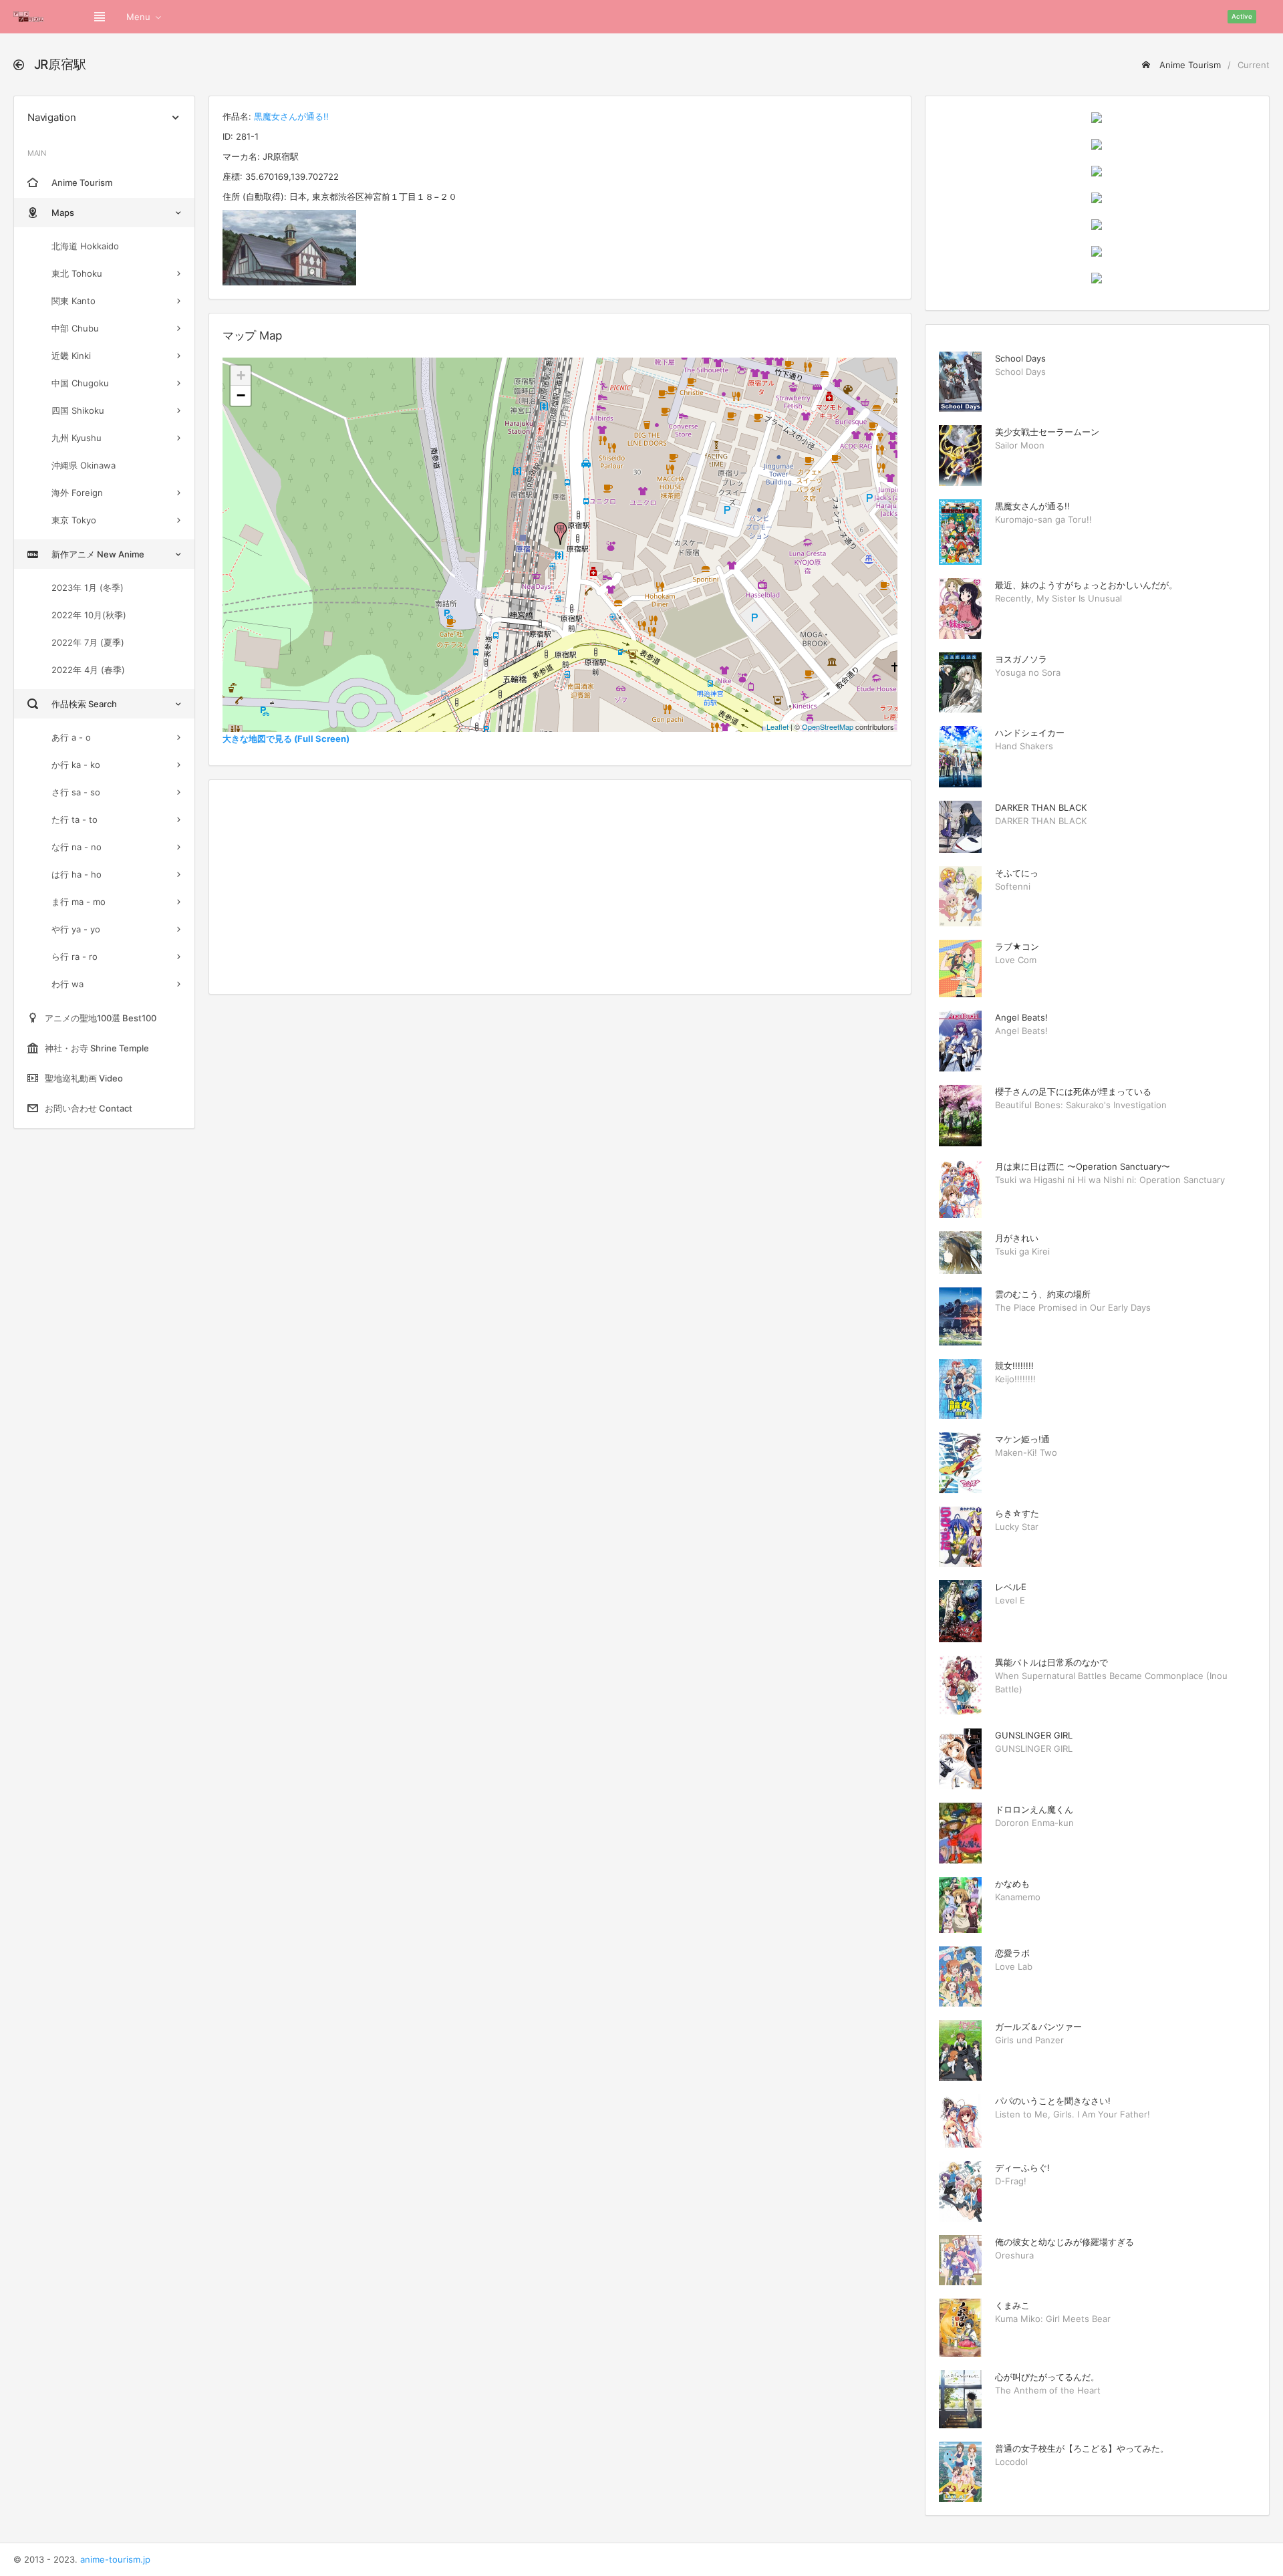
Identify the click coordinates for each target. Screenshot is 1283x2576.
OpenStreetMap (828, 727)
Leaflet (777, 727)
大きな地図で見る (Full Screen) (286, 739)
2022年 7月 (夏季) (88, 642)
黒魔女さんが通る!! (291, 116)
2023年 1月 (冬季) (88, 588)
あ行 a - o (71, 737)
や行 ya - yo (76, 929)
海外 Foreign (77, 493)
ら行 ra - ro (75, 956)
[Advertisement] (560, 887)
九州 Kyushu (77, 438)
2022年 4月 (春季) (88, 670)
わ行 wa (67, 984)
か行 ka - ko (76, 765)
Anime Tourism (1189, 65)
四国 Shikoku (78, 410)
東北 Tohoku (77, 273)
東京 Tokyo (74, 520)
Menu (138, 17)
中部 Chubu (75, 328)
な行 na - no (77, 847)
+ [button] (241, 375)
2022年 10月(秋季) (89, 615)
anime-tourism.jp (115, 2559)
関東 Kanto (74, 301)
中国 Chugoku (80, 383)
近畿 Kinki (71, 356)
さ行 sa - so (76, 792)
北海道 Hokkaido (85, 246)
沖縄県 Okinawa (84, 465)
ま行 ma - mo (79, 902)
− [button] (241, 395)
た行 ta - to (75, 819)
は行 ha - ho (77, 874)
